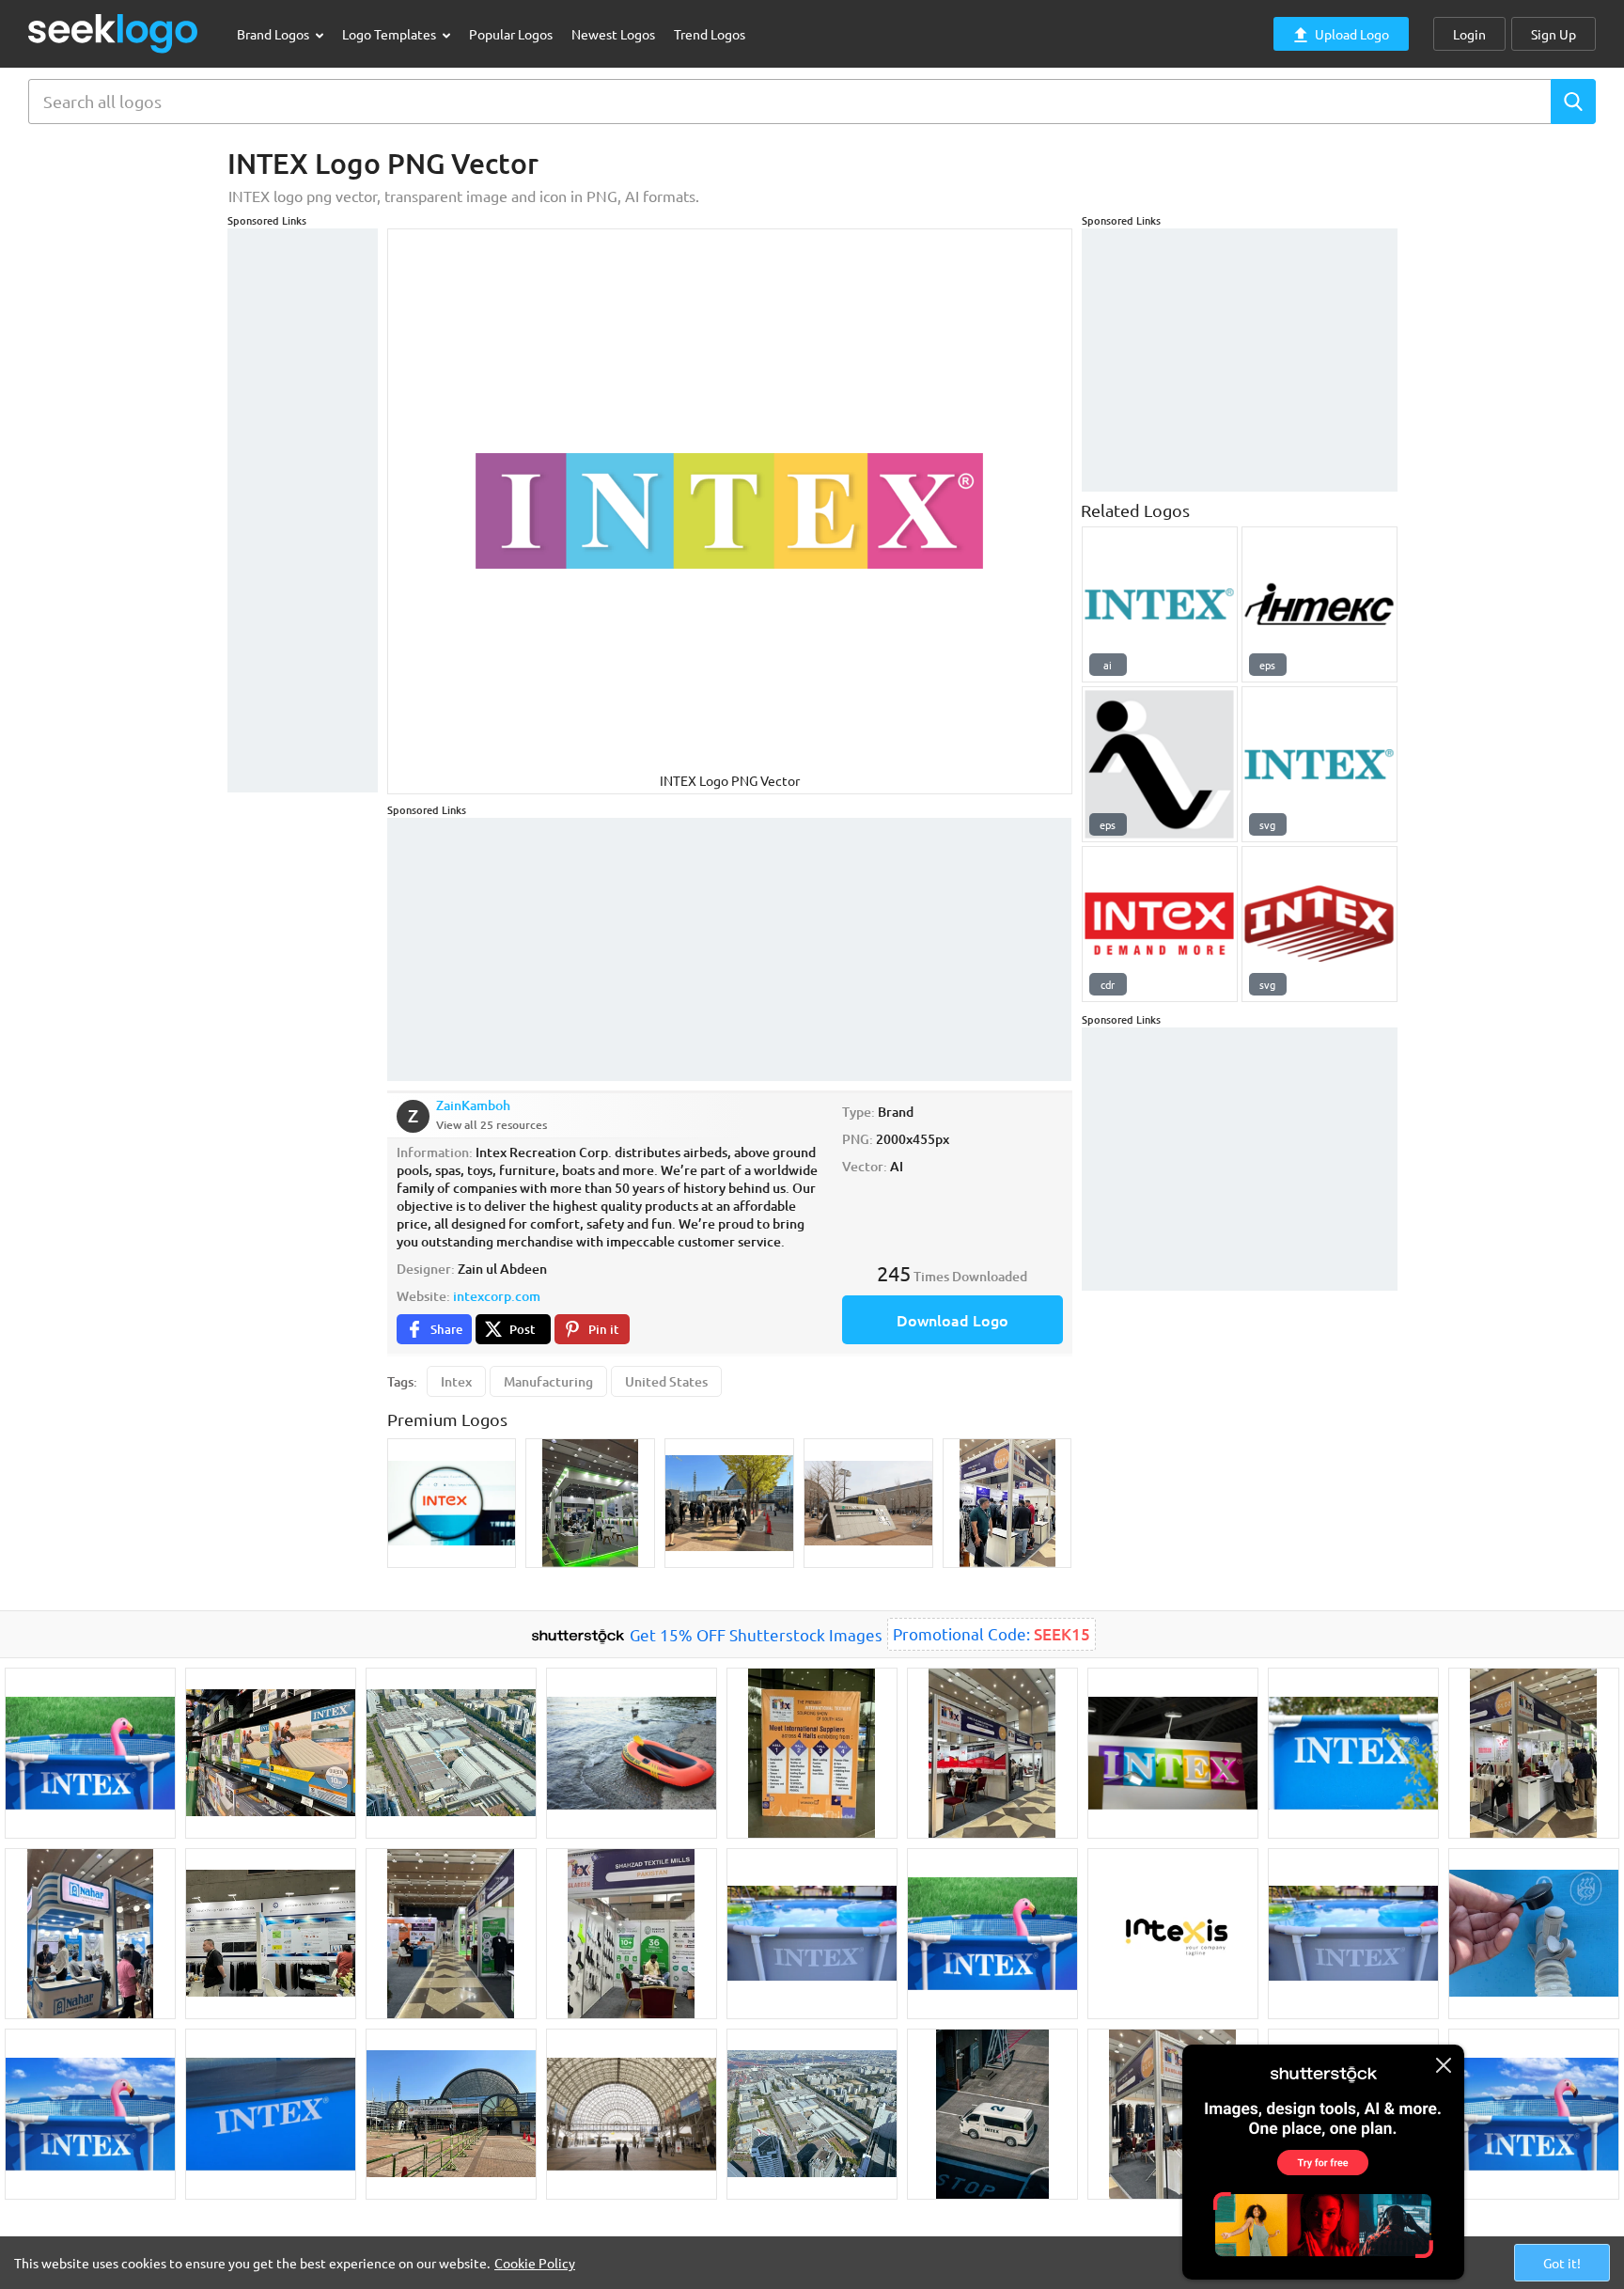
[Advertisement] (303, 510)
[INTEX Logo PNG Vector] (1160, 604)
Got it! (1562, 2263)
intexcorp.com (497, 1296)
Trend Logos (710, 34)
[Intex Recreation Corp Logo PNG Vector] (1319, 764)
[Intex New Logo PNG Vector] (1160, 924)
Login (1469, 34)
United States (666, 1381)
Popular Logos (511, 34)
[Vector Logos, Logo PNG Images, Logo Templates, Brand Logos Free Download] (114, 33)
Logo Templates (390, 34)
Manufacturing (548, 1381)
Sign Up (1554, 34)
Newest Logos (613, 34)
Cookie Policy (535, 2263)
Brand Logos (274, 34)
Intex (456, 1381)
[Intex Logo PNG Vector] (1319, 604)
